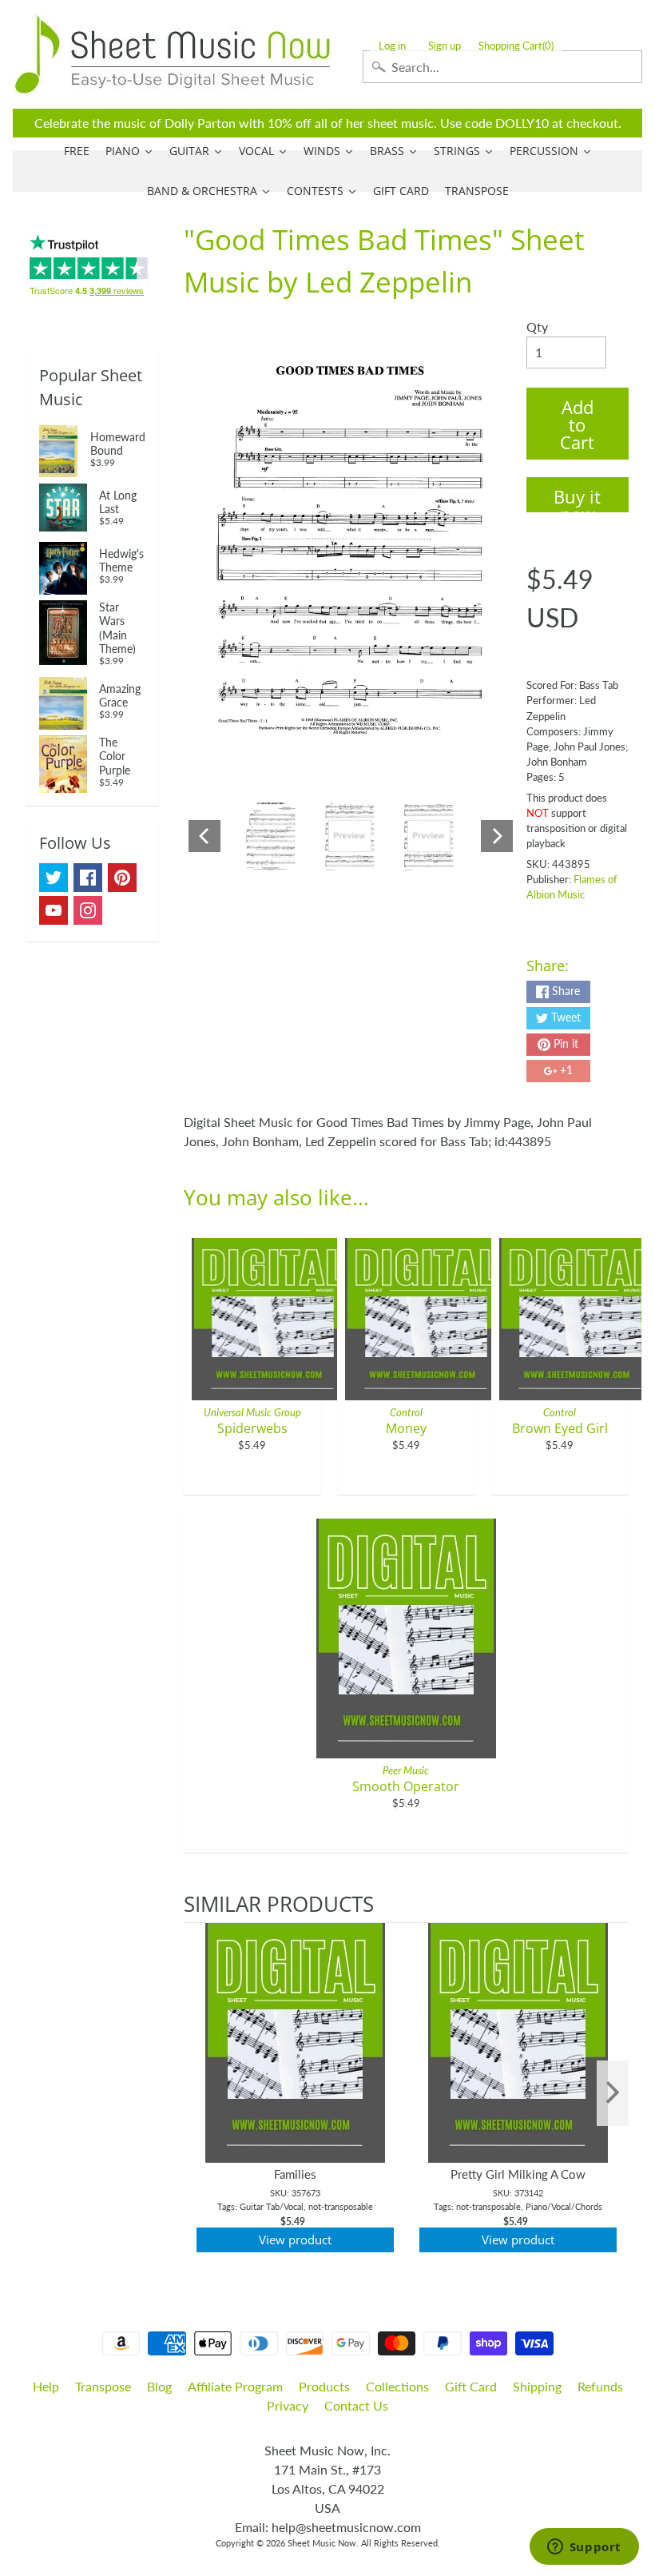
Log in (392, 46)
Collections (397, 2386)
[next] (613, 2093)
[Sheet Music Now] (173, 54)
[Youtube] (54, 910)
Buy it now (577, 498)
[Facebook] (88, 878)
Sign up (445, 46)
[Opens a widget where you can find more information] (584, 2548)
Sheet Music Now (322, 2543)
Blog (159, 2386)
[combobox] (502, 67)
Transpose (103, 2386)
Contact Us (356, 2405)
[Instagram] (88, 910)
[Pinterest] (122, 878)
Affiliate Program (235, 2386)
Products (324, 2386)
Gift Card (471, 2386)
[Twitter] (54, 878)
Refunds (600, 2386)
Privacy (288, 2405)
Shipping (537, 2386)
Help (46, 2386)
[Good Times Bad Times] (271, 836)
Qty (537, 326)
